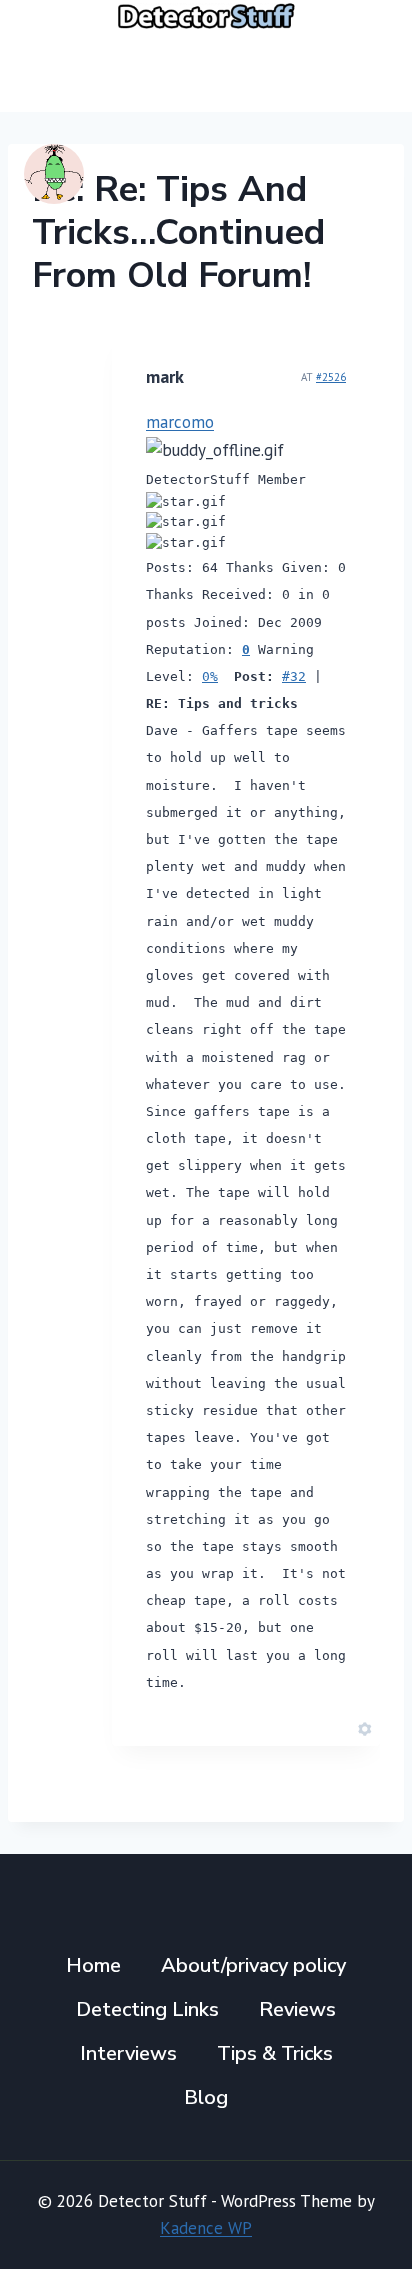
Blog (206, 2097)
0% (210, 676)
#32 (294, 676)
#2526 (331, 377)
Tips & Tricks (275, 2053)
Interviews (128, 2053)
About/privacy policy (253, 1965)
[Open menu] (364, 71)
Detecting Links (147, 2009)
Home (93, 1965)
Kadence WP (206, 2228)
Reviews (297, 2009)
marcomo (180, 422)
